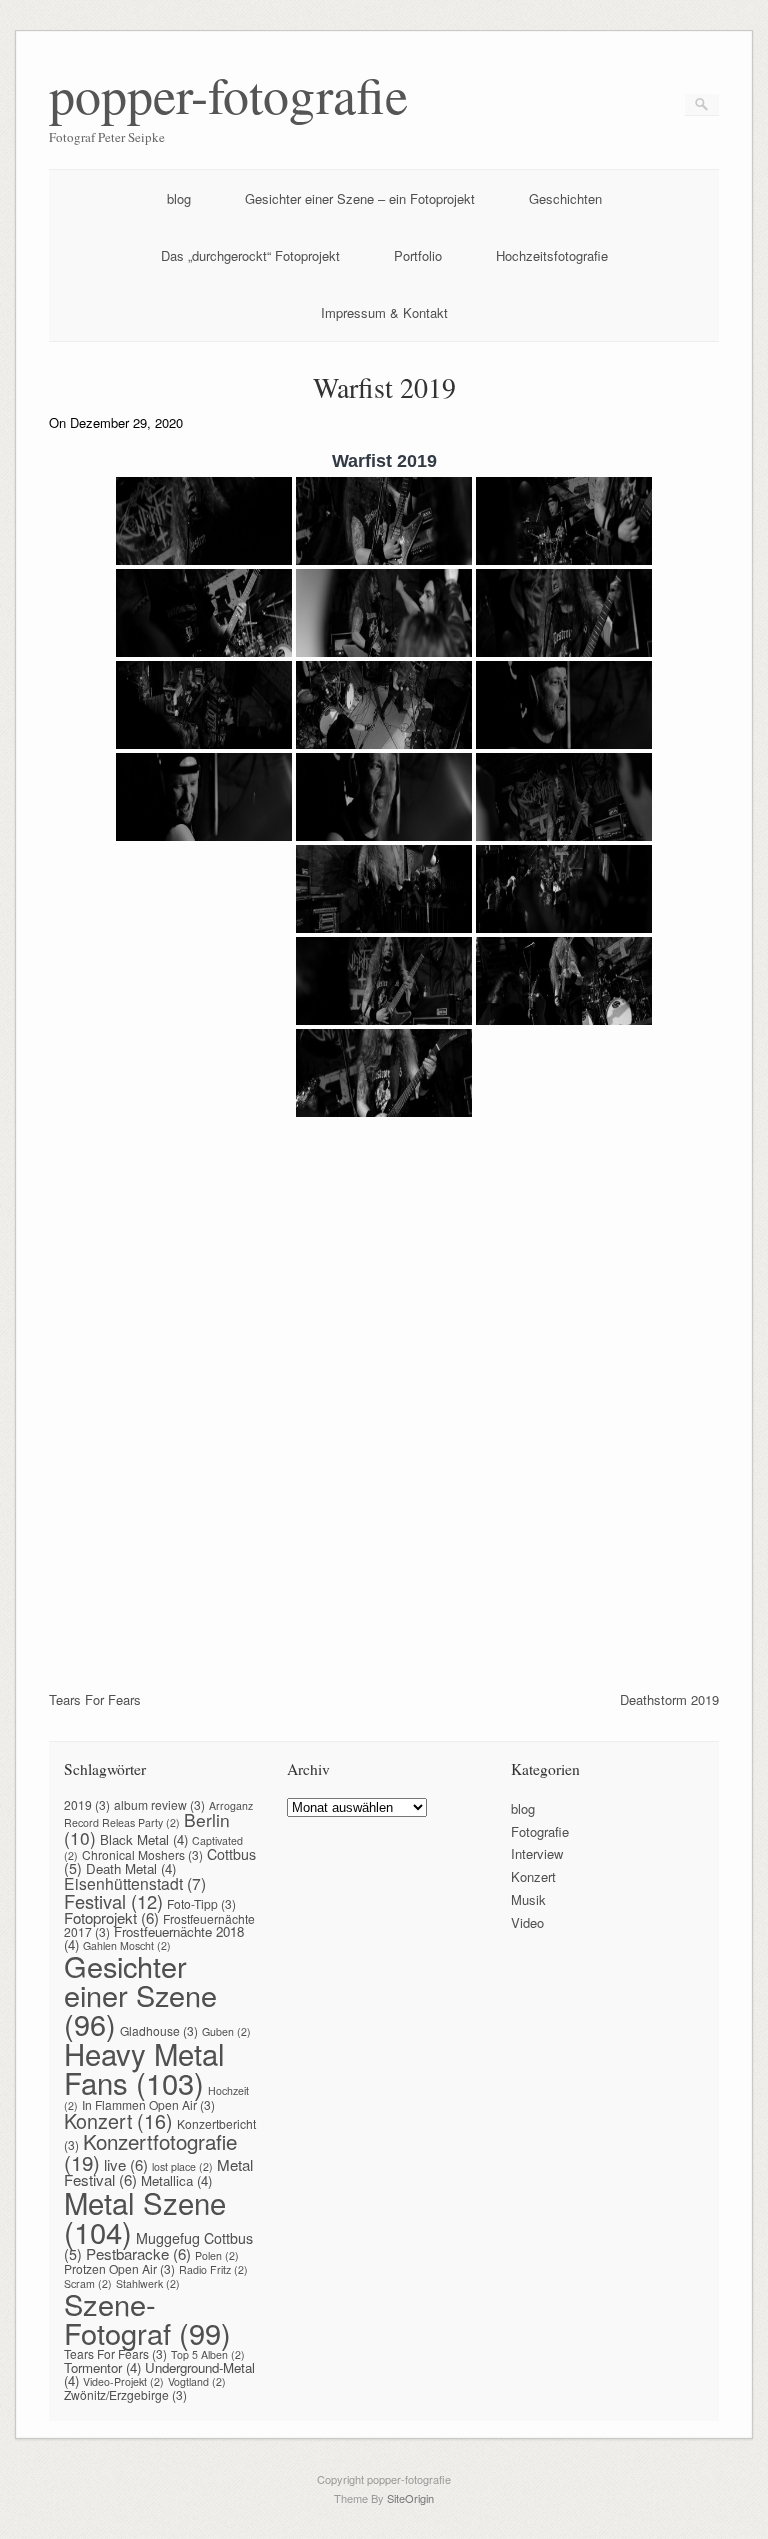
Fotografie (540, 1831)
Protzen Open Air (119, 2268)
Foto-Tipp (201, 1903)
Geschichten (565, 198)
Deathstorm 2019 (669, 1699)
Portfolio (418, 255)
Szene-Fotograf (147, 2318)
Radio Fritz (213, 2269)
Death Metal (131, 1868)
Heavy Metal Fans (144, 2067)
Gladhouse (159, 2030)
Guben (226, 2031)
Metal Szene (145, 2216)
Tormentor (102, 2367)
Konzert (118, 2120)
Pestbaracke (138, 2253)
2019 (87, 1804)
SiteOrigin (410, 2498)
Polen (217, 2255)
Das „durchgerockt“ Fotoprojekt (250, 255)
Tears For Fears (95, 1699)
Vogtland (197, 2381)
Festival (113, 1901)
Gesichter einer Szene (140, 1994)
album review (159, 1804)
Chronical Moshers (142, 1854)
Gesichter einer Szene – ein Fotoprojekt (360, 198)
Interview (537, 1853)
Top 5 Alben (208, 2354)
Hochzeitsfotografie (552, 255)
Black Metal (144, 1839)
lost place (182, 2166)
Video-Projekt (123, 2381)
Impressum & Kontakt (384, 312)
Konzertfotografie (150, 2151)
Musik (528, 1899)
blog (179, 198)
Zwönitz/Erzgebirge (125, 2394)
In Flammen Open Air (148, 2104)
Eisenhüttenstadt (135, 1883)
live (126, 2164)
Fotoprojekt (111, 1917)
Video (527, 1922)
